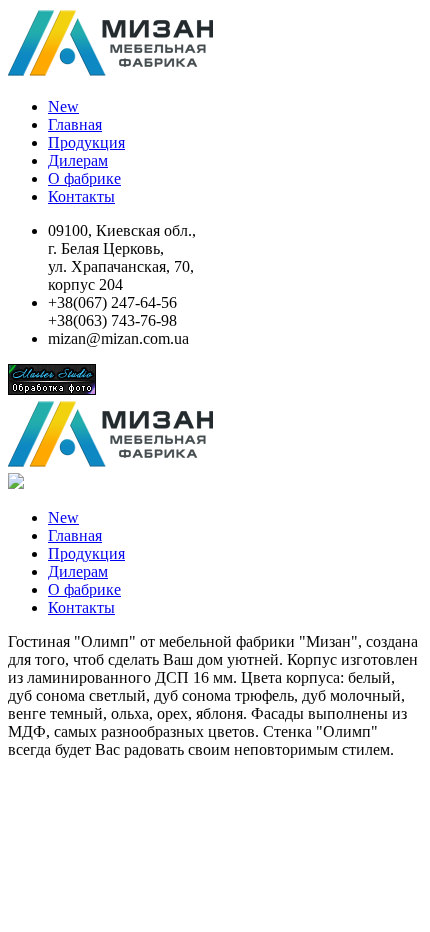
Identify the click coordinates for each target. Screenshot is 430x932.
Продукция (86, 142)
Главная (75, 124)
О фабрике (84, 178)
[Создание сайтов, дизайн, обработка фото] (52, 389)
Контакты (81, 196)
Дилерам (78, 160)
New (63, 106)
